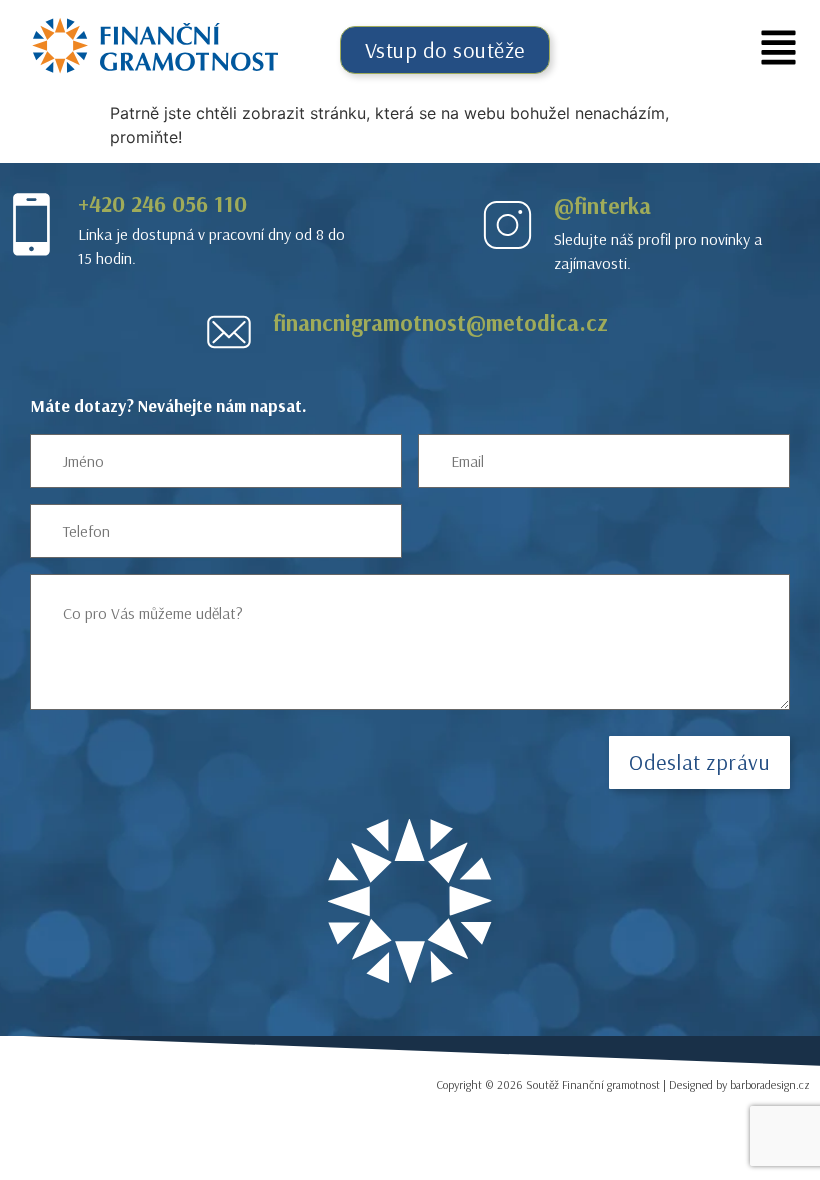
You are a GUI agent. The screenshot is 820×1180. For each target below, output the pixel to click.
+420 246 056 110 (162, 203)
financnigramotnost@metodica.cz (440, 322)
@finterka (602, 205)
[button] (779, 50)
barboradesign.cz (770, 1084)
